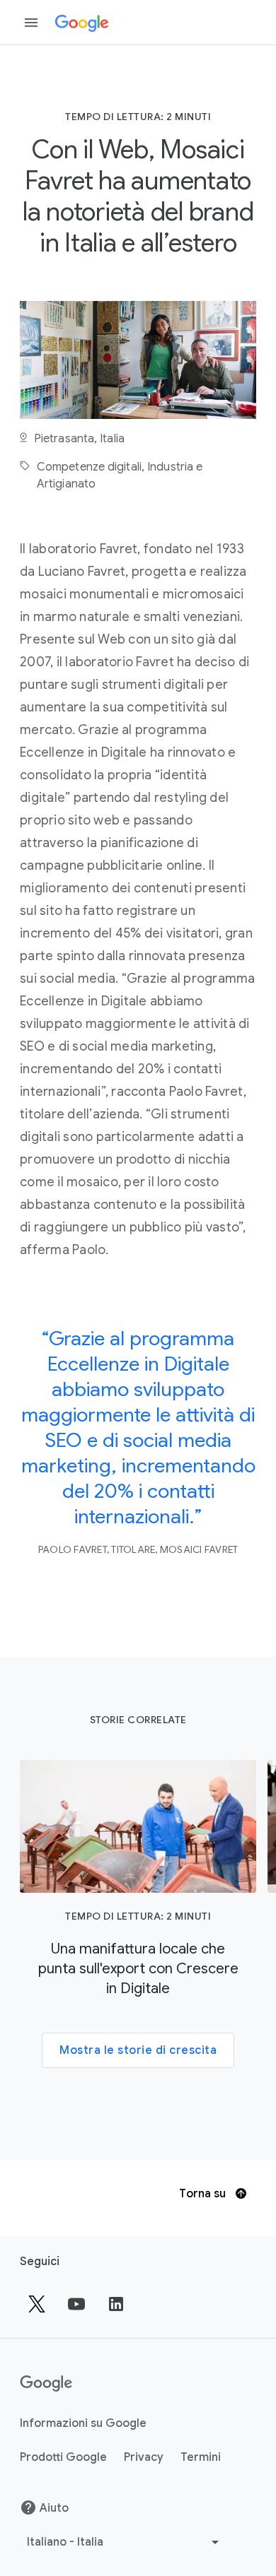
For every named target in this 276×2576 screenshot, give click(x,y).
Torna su (204, 2194)
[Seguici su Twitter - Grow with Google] (37, 2304)
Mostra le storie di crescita (138, 2050)
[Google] (82, 23)
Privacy (144, 2457)
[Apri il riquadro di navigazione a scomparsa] (31, 23)
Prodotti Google (63, 2457)
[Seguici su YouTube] (76, 2304)
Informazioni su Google (83, 2423)
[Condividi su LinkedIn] (116, 2304)
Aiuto (54, 2508)
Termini (201, 2457)
